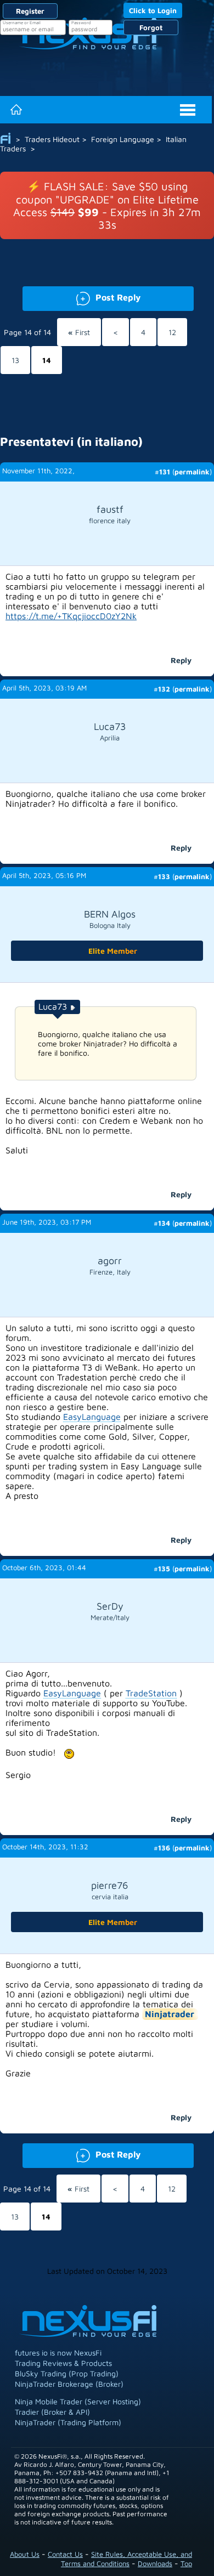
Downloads (155, 2563)
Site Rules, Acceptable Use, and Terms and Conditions (126, 2559)
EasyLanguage (92, 1417)
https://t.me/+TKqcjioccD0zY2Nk (71, 616)
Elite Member (113, 951)
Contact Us (65, 2554)
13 (15, 360)
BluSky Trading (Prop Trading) (67, 2373)
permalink (192, 472)
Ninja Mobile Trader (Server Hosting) (78, 2401)
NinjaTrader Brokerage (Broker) (69, 2384)
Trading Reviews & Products (63, 2363)
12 (172, 332)
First (79, 332)
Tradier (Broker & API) (52, 2412)
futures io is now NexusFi (58, 2353)
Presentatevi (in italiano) (71, 441)
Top (186, 2563)
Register (30, 11)
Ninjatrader (170, 2014)
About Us (25, 2554)
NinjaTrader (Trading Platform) (68, 2422)
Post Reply (81, 296)
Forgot (151, 27)
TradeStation (151, 1693)
